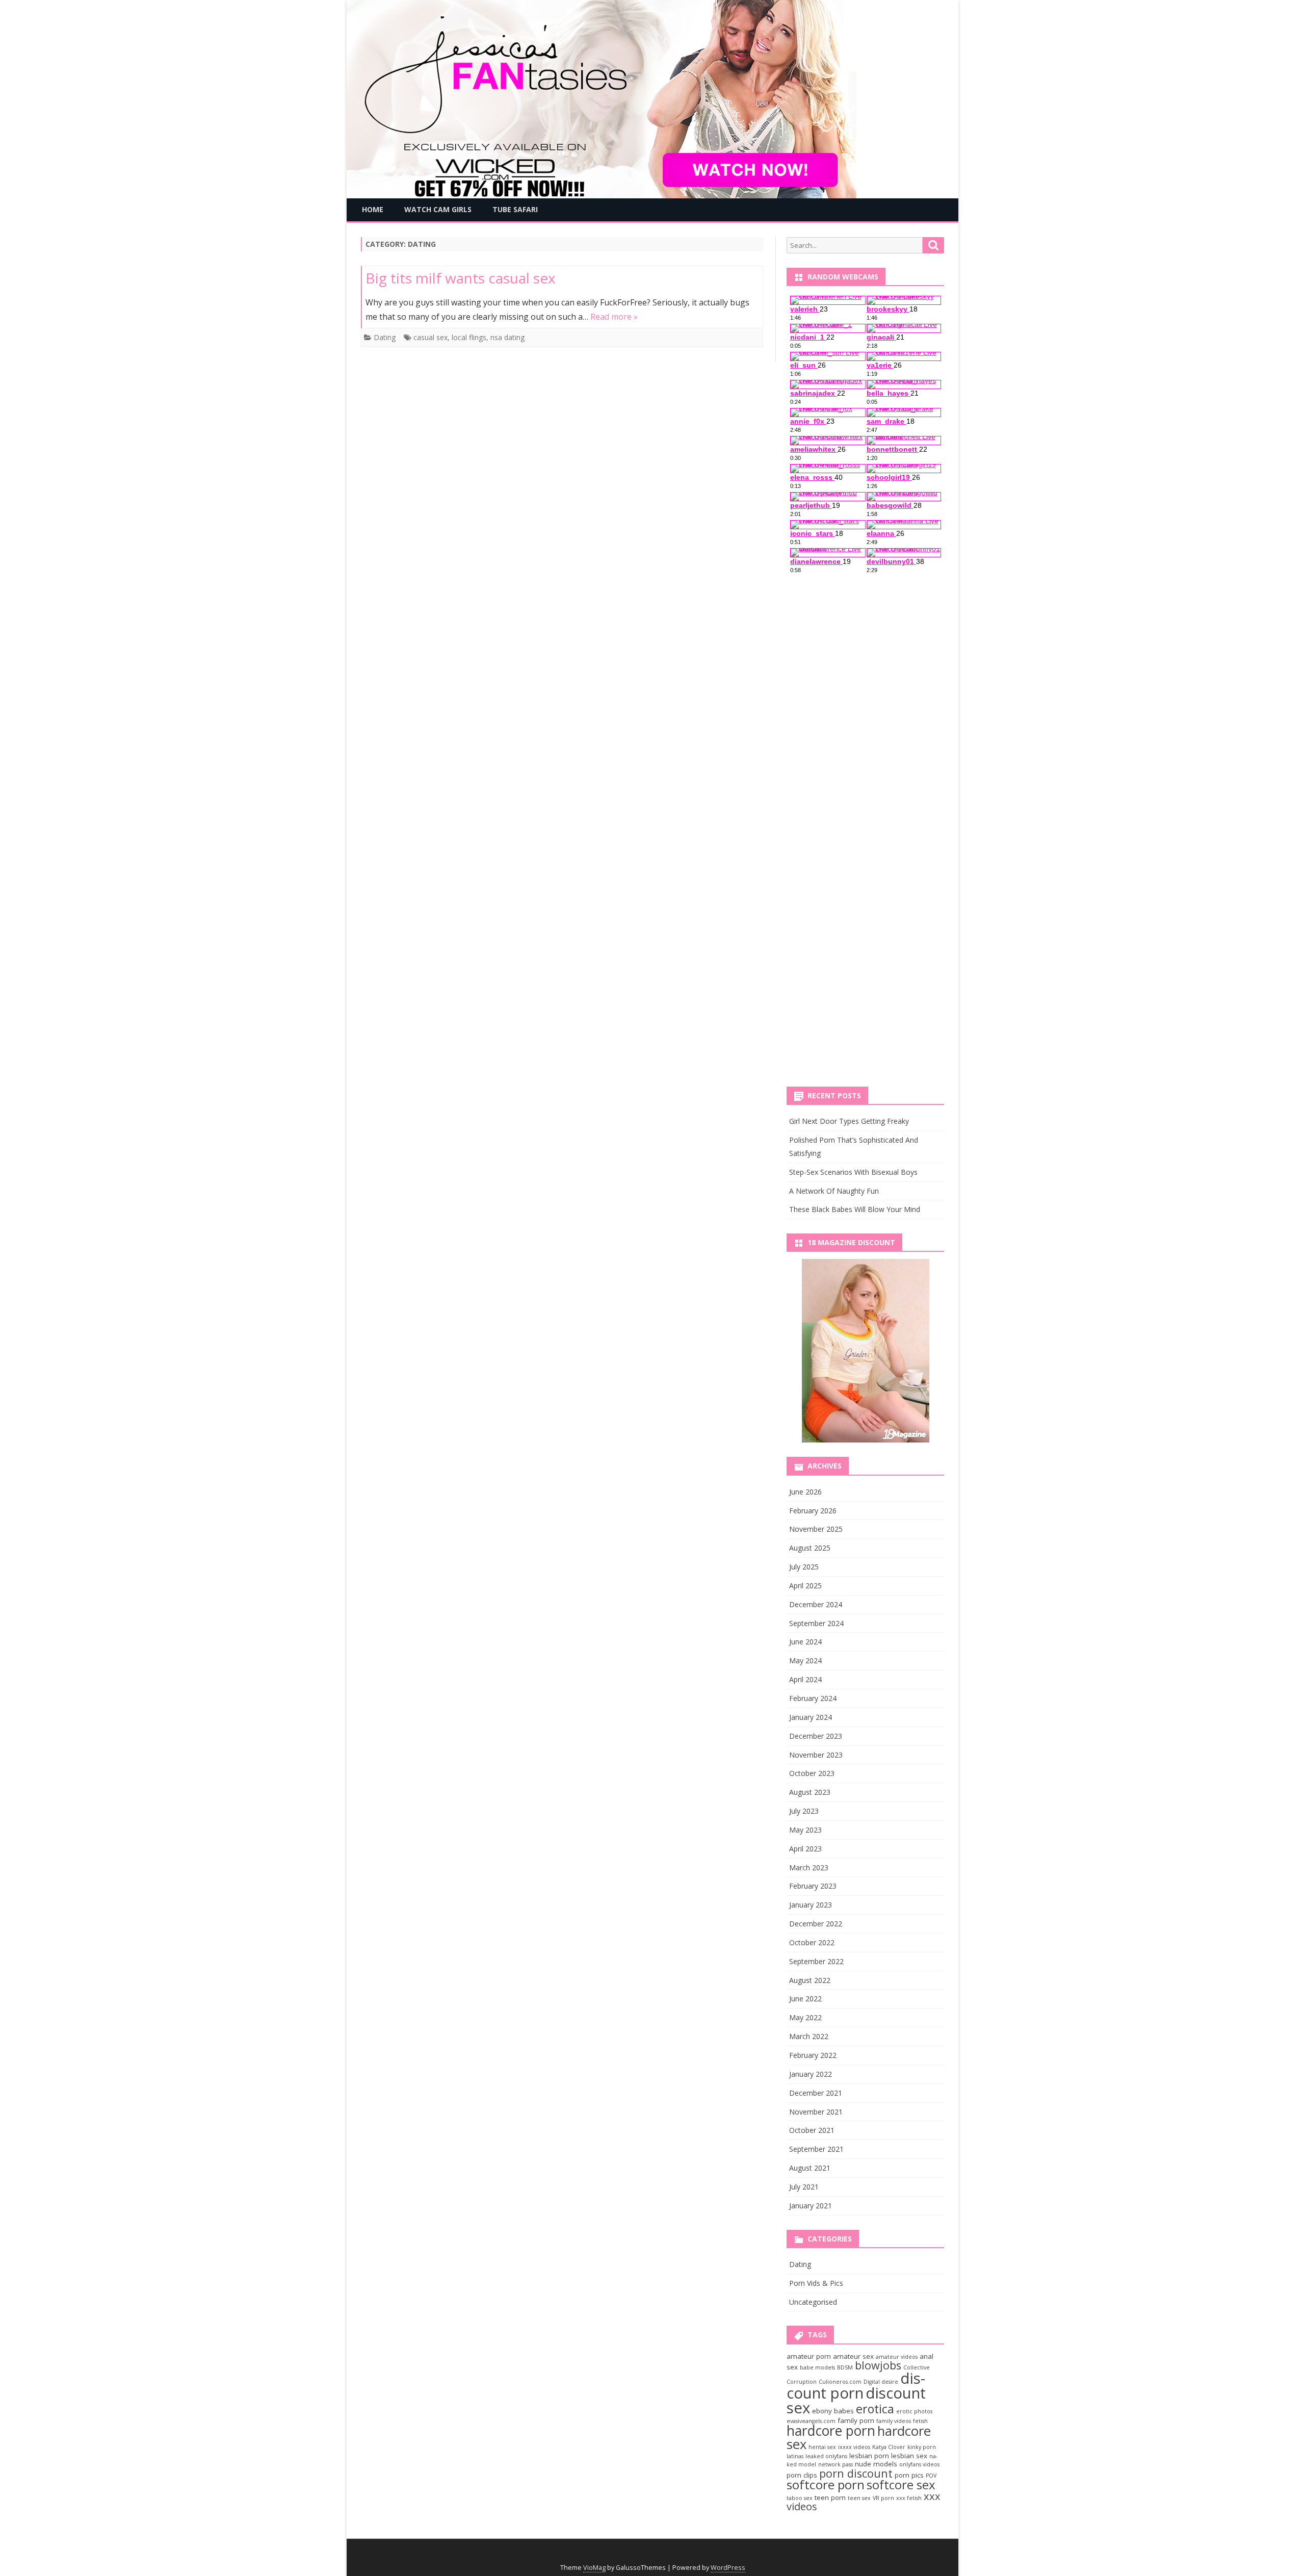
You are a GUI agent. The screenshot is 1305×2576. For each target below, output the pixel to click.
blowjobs (878, 2365)
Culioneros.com (840, 2382)
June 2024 (805, 1642)
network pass (836, 2464)
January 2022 (811, 2074)
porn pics (909, 2475)
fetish (920, 2421)
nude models (876, 2464)
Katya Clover (889, 2447)
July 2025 (804, 1567)
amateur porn (809, 2356)
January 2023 (811, 1905)
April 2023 (805, 1849)
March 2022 (809, 2036)
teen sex (859, 2498)
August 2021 (810, 2168)
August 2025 (810, 1548)
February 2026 (813, 1511)
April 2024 (805, 1679)
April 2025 (805, 1586)
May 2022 (805, 2017)
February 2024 (813, 1698)
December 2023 (816, 1736)
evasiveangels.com (811, 2421)
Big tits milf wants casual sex (461, 278)
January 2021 (811, 2206)
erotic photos (914, 2411)
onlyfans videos (919, 2464)
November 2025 (816, 1529)
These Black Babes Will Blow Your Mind (855, 1209)
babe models (817, 2367)
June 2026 (805, 1492)
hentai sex (822, 2447)
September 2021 (816, 2149)
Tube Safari (515, 209)
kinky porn (922, 2447)
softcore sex (901, 2484)
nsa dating (507, 337)
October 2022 (812, 1942)
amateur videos (897, 2357)
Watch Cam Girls (438, 209)
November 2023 (816, 1755)
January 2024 (811, 1717)
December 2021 (816, 2093)
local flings (469, 337)
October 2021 (812, 2130)
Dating (385, 337)
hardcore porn (831, 2431)
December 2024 (816, 1604)
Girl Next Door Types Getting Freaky (849, 1121)
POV (931, 2476)
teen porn (830, 2497)
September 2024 (816, 1623)
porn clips (802, 2475)
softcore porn (826, 2484)
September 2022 (816, 1961)
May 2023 (805, 1830)
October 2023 (812, 1773)
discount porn (856, 2386)
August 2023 (810, 1792)
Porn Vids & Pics (816, 2283)
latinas (795, 2456)
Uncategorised (813, 2302)
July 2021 (804, 2187)
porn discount (856, 2473)
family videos (894, 2421)
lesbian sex (909, 2456)
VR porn (883, 2498)
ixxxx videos (854, 2447)
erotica (875, 2409)
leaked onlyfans (826, 2456)
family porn (856, 2420)
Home (373, 209)
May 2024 (805, 1660)
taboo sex (800, 2498)
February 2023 (813, 1886)
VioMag (594, 2568)
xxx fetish (909, 2498)
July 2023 (804, 1811)
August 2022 (810, 1980)
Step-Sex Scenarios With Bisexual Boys (853, 1172)
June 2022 (805, 1999)
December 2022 (816, 1924)
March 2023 (809, 1867)
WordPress (728, 2568)
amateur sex (853, 2356)
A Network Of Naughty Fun (834, 1191)
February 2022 (813, 2055)
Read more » (614, 317)
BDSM (845, 2367)
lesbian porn (869, 2456)
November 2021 (816, 2112)
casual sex (430, 337)
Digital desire (881, 2382)
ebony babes (833, 2411)
